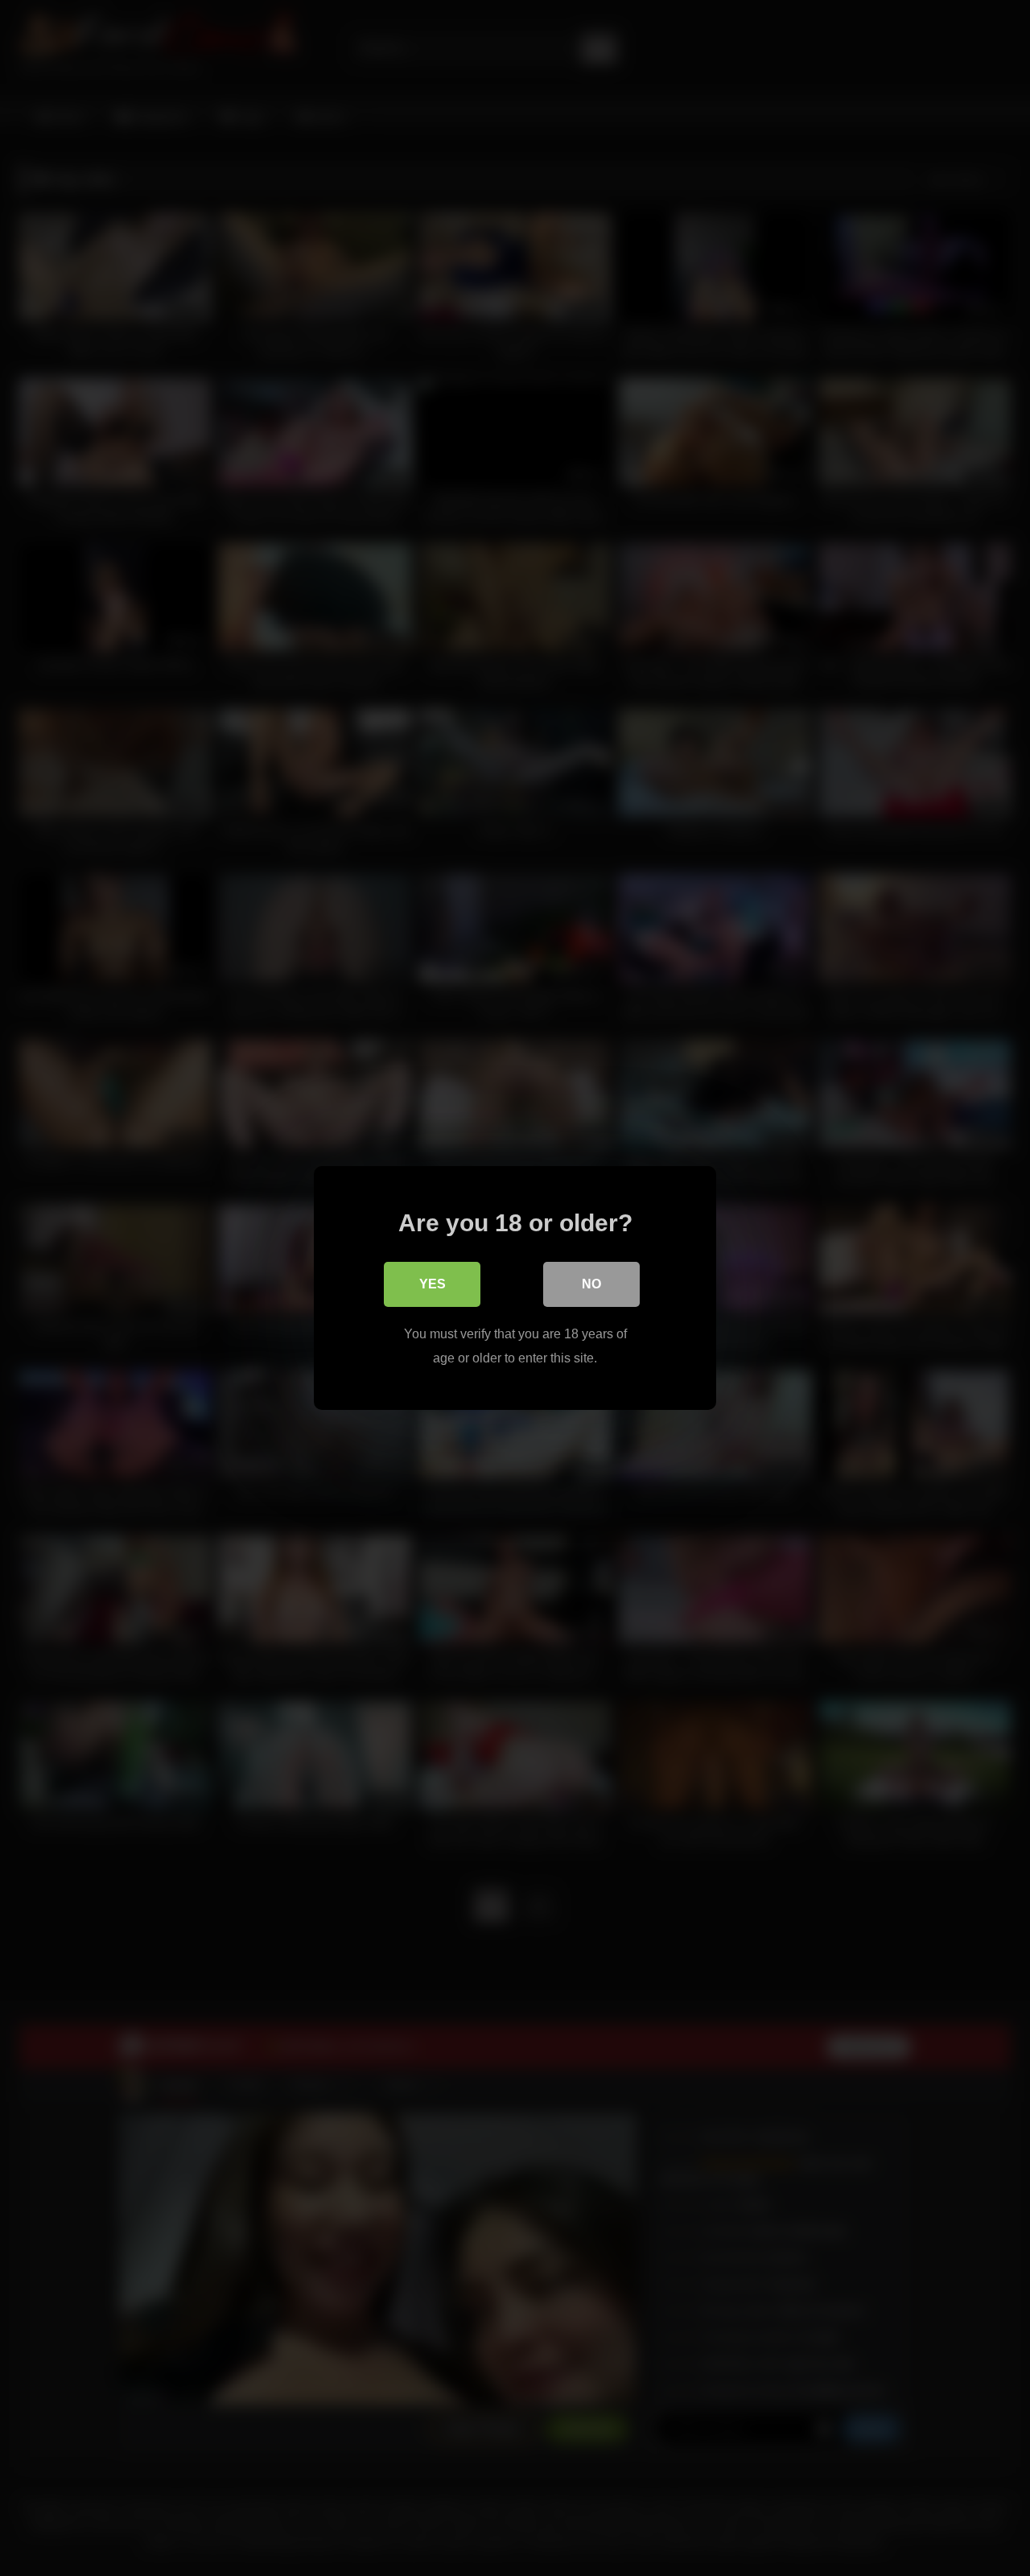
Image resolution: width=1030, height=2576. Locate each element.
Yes (433, 1284)
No (591, 1284)
